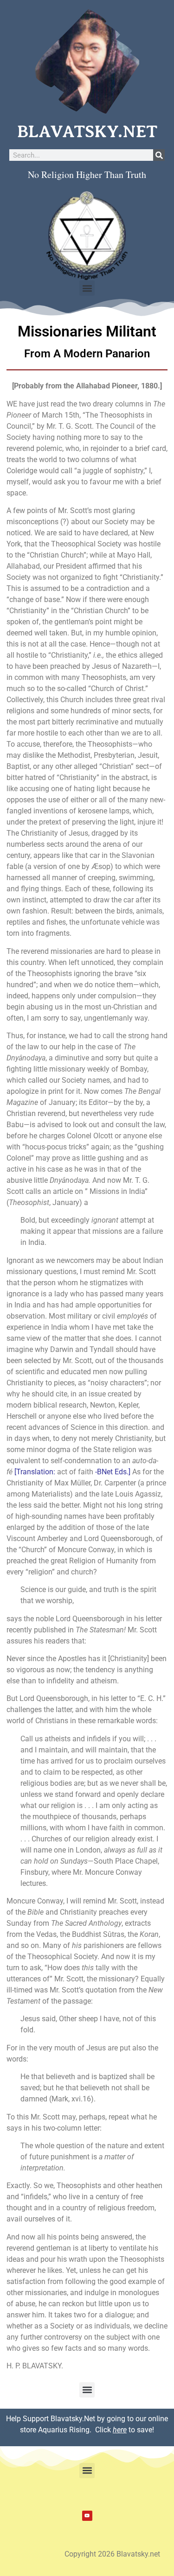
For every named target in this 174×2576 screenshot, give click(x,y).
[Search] (159, 155)
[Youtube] (87, 2516)
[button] (87, 288)
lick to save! (127, 2430)
